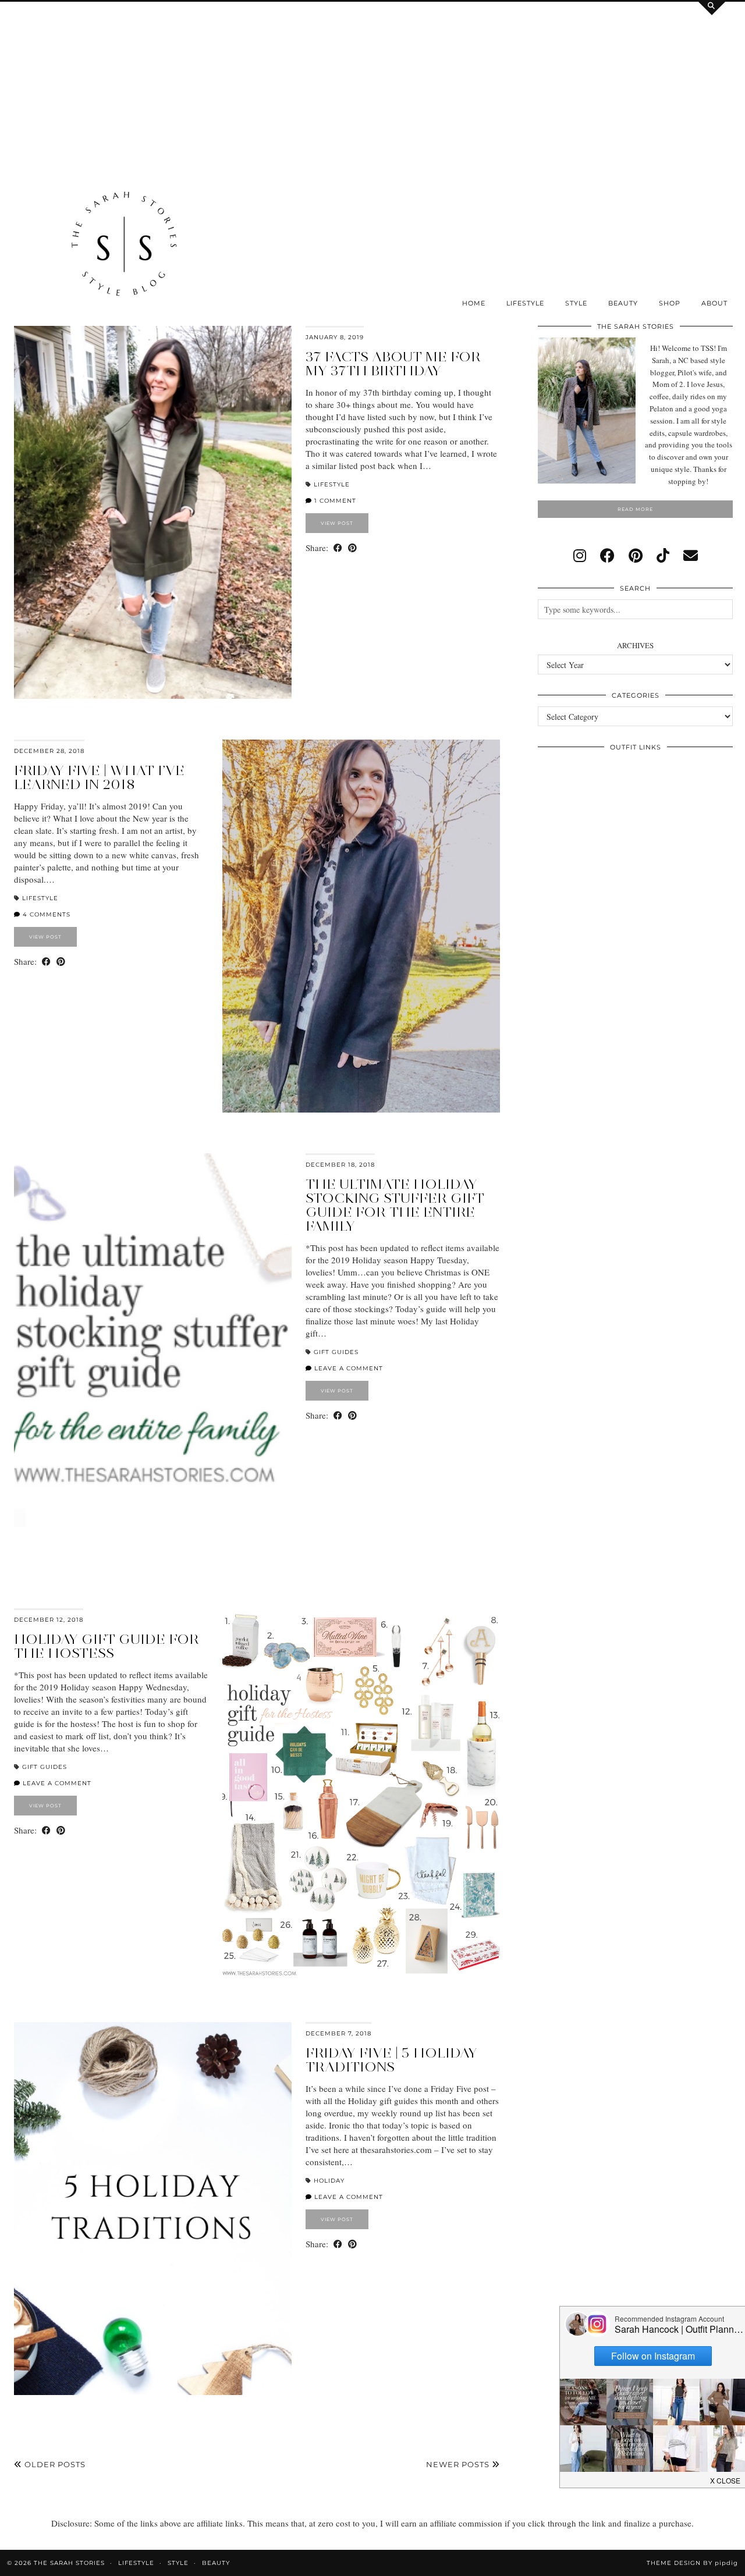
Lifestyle (525, 303)
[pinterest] (636, 555)
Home (474, 303)
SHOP (670, 303)
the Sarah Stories (69, 2563)
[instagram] (580, 555)
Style (576, 303)
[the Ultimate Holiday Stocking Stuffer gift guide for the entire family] (153, 1340)
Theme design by (692, 2563)
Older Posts (54, 2464)
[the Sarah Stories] (124, 247)
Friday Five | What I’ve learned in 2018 (99, 777)
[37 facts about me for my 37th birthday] (153, 512)
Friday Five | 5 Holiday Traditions (391, 2060)
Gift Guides (336, 1352)
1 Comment (334, 501)
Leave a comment (347, 1368)
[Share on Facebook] (338, 548)
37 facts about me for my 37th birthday (393, 363)
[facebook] (607, 555)
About (714, 303)
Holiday (329, 2181)
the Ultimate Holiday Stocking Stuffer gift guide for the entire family (395, 1205)
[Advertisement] (124, 86)
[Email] (691, 555)
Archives (635, 645)
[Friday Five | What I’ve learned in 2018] (361, 926)
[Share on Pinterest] (352, 548)
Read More (635, 509)
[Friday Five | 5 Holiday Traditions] (153, 2209)
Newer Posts (459, 2464)
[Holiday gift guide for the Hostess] (361, 1795)
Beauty (623, 303)
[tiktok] (663, 555)
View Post (337, 523)
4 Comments (45, 914)
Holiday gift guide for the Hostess (107, 1646)
